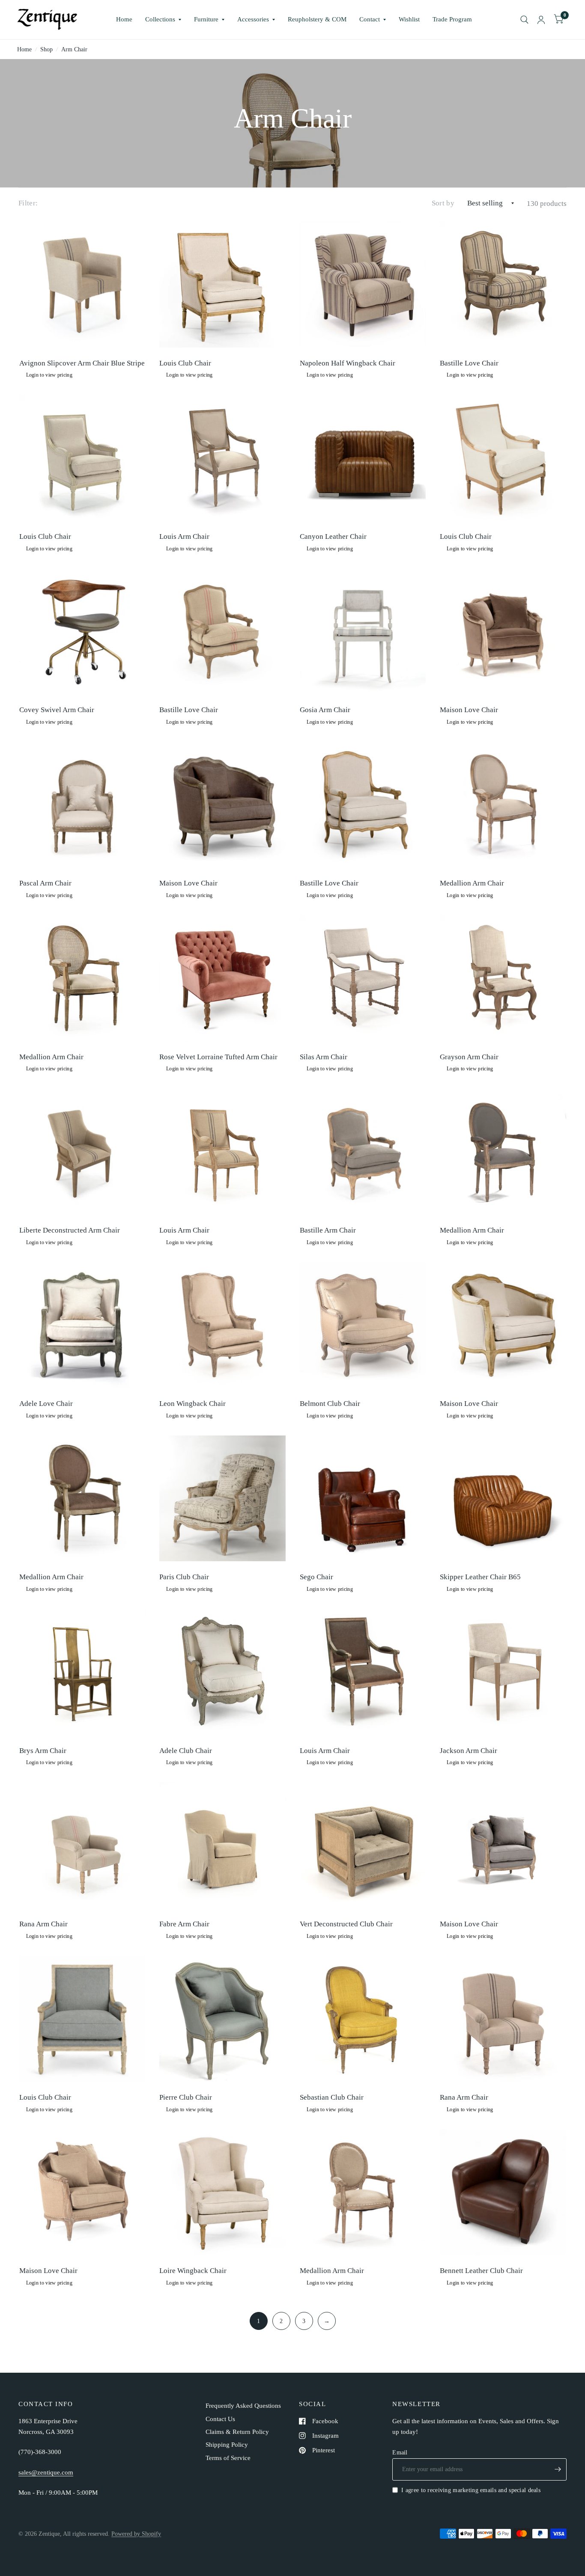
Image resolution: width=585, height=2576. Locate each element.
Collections (160, 19)
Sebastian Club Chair (332, 2097)
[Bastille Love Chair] (503, 284)
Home (124, 19)
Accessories (253, 19)
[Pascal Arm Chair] (82, 805)
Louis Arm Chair (184, 536)
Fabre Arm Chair (184, 1924)
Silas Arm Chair (324, 1057)
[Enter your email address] (558, 2469)
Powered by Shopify (136, 2534)
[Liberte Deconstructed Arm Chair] (82, 1151)
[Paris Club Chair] (222, 1499)
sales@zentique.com (46, 2472)
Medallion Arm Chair (472, 883)
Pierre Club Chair (186, 2097)
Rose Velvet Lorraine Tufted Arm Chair (218, 1057)
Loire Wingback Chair (193, 2271)
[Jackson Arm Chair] (503, 1672)
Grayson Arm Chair (469, 1057)
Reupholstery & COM (317, 19)
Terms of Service (228, 2458)
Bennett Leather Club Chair (481, 2271)
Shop (46, 49)
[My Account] (541, 20)
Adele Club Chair (186, 1751)
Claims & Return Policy (237, 2432)
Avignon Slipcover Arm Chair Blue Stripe (82, 363)
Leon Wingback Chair (193, 1404)
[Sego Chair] (363, 1499)
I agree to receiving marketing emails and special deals (471, 2490)
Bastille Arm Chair (328, 1230)
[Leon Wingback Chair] (222, 1325)
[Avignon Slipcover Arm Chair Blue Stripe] (82, 284)
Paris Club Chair (184, 1577)
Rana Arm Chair (43, 1924)
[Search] (524, 20)
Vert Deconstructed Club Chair (346, 1924)
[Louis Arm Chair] (222, 458)
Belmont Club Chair (330, 1404)
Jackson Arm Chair (469, 1751)
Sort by (443, 203)
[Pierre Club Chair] (222, 2019)
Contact (370, 19)
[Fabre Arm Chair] (222, 1845)
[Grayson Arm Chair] (503, 978)
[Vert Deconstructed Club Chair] (363, 1845)
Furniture (206, 19)
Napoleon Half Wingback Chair (348, 363)
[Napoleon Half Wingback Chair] (363, 284)
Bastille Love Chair (469, 363)
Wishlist (409, 19)
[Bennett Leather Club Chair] (503, 2192)
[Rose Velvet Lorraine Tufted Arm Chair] (222, 978)
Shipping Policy (227, 2445)
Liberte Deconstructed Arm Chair (70, 1230)
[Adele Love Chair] (82, 1325)
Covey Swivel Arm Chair (57, 710)
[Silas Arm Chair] (363, 978)
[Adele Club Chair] (222, 1672)
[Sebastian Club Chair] (363, 2019)
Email (400, 2452)
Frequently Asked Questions (243, 2406)
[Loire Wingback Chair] (222, 2192)
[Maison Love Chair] (503, 631)
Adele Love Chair (46, 1404)
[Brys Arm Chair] (82, 1672)
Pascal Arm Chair (45, 883)
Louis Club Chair (185, 363)
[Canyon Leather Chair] (363, 458)
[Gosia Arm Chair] (363, 631)
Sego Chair (316, 1577)
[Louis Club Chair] (222, 284)
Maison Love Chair (469, 710)
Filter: (28, 203)
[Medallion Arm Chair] (503, 805)
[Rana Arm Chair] (82, 1845)
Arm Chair (74, 49)
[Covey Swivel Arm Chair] (82, 631)
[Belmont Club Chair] (363, 1325)
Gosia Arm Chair (325, 710)
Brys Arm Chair (43, 1751)
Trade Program (452, 19)
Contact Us (220, 2419)
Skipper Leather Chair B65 (480, 1577)
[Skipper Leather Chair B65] (503, 1499)
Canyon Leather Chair (333, 536)
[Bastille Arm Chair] (363, 1151)
